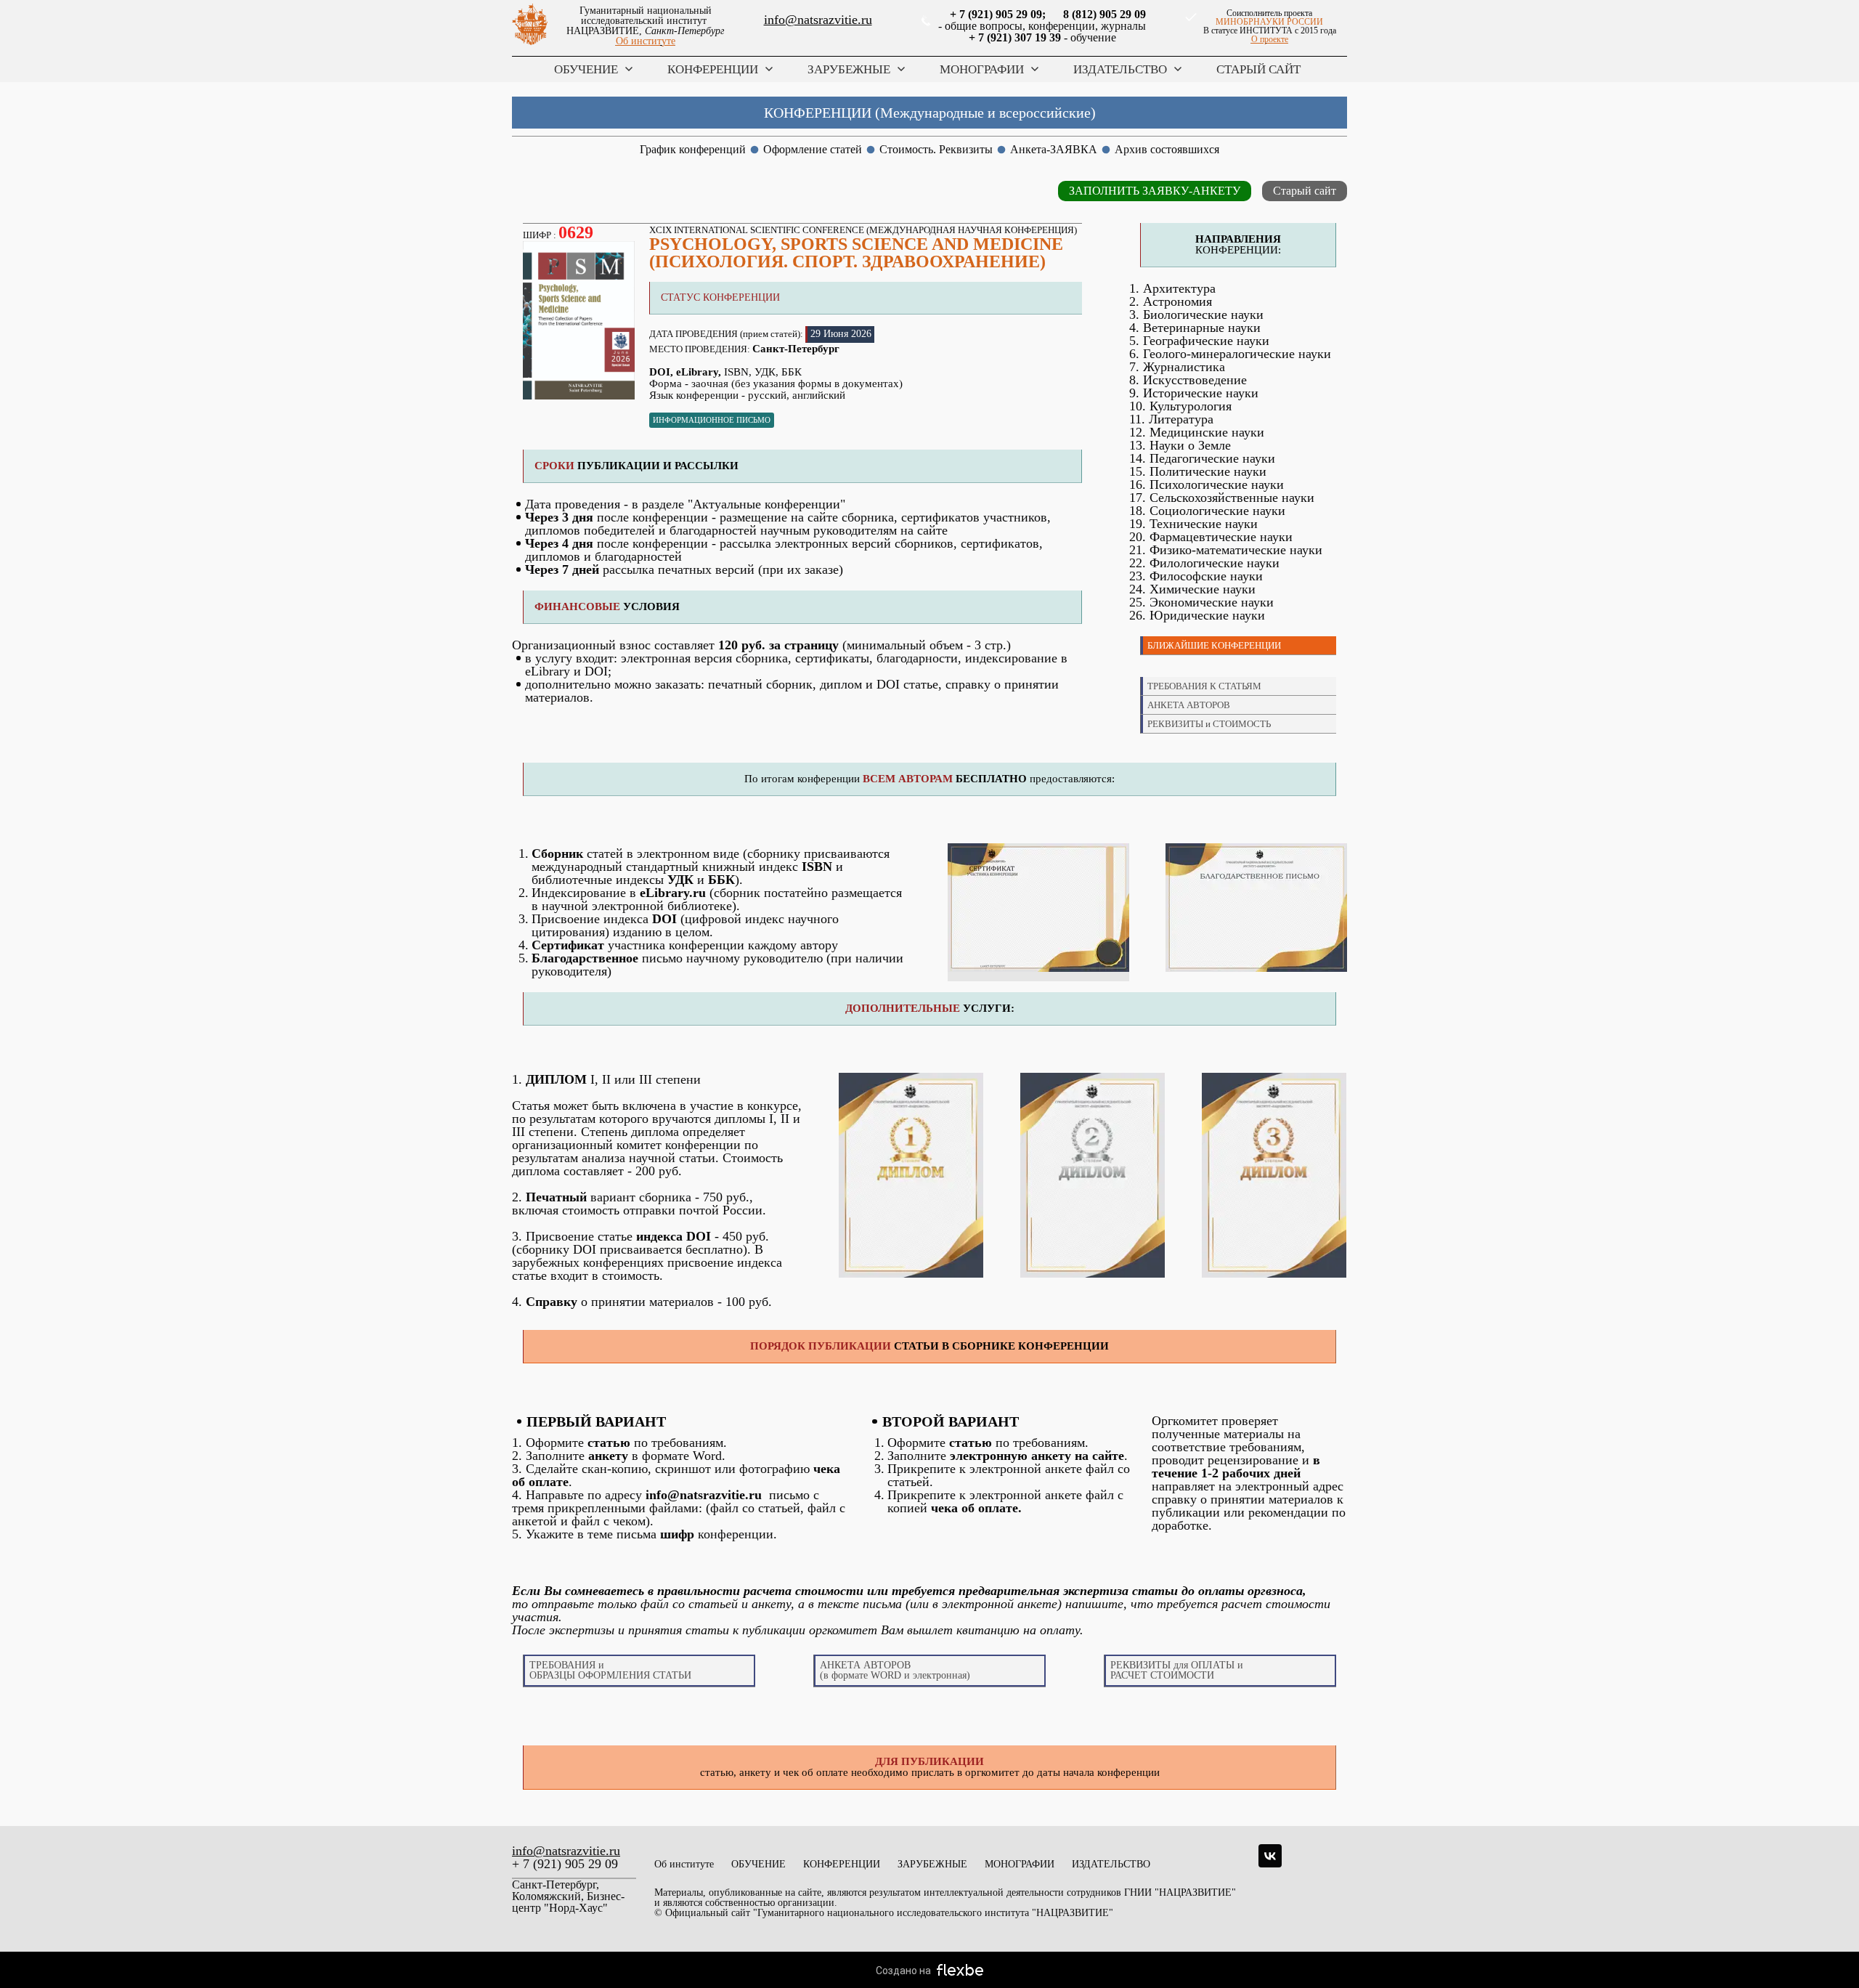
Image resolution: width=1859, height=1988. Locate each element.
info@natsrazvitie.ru (818, 20)
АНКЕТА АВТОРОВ (1189, 705)
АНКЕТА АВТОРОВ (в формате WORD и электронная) (895, 1670)
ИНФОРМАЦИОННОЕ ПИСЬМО (712, 420)
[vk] (1270, 1856)
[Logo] (530, 26)
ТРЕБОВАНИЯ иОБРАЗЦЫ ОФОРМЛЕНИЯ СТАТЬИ (610, 1670)
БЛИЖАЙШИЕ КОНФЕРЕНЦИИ (1214, 645)
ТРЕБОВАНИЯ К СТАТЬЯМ (1204, 686)
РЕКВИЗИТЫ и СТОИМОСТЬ (1209, 724)
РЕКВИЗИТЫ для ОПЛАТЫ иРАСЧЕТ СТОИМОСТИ (1177, 1670)
